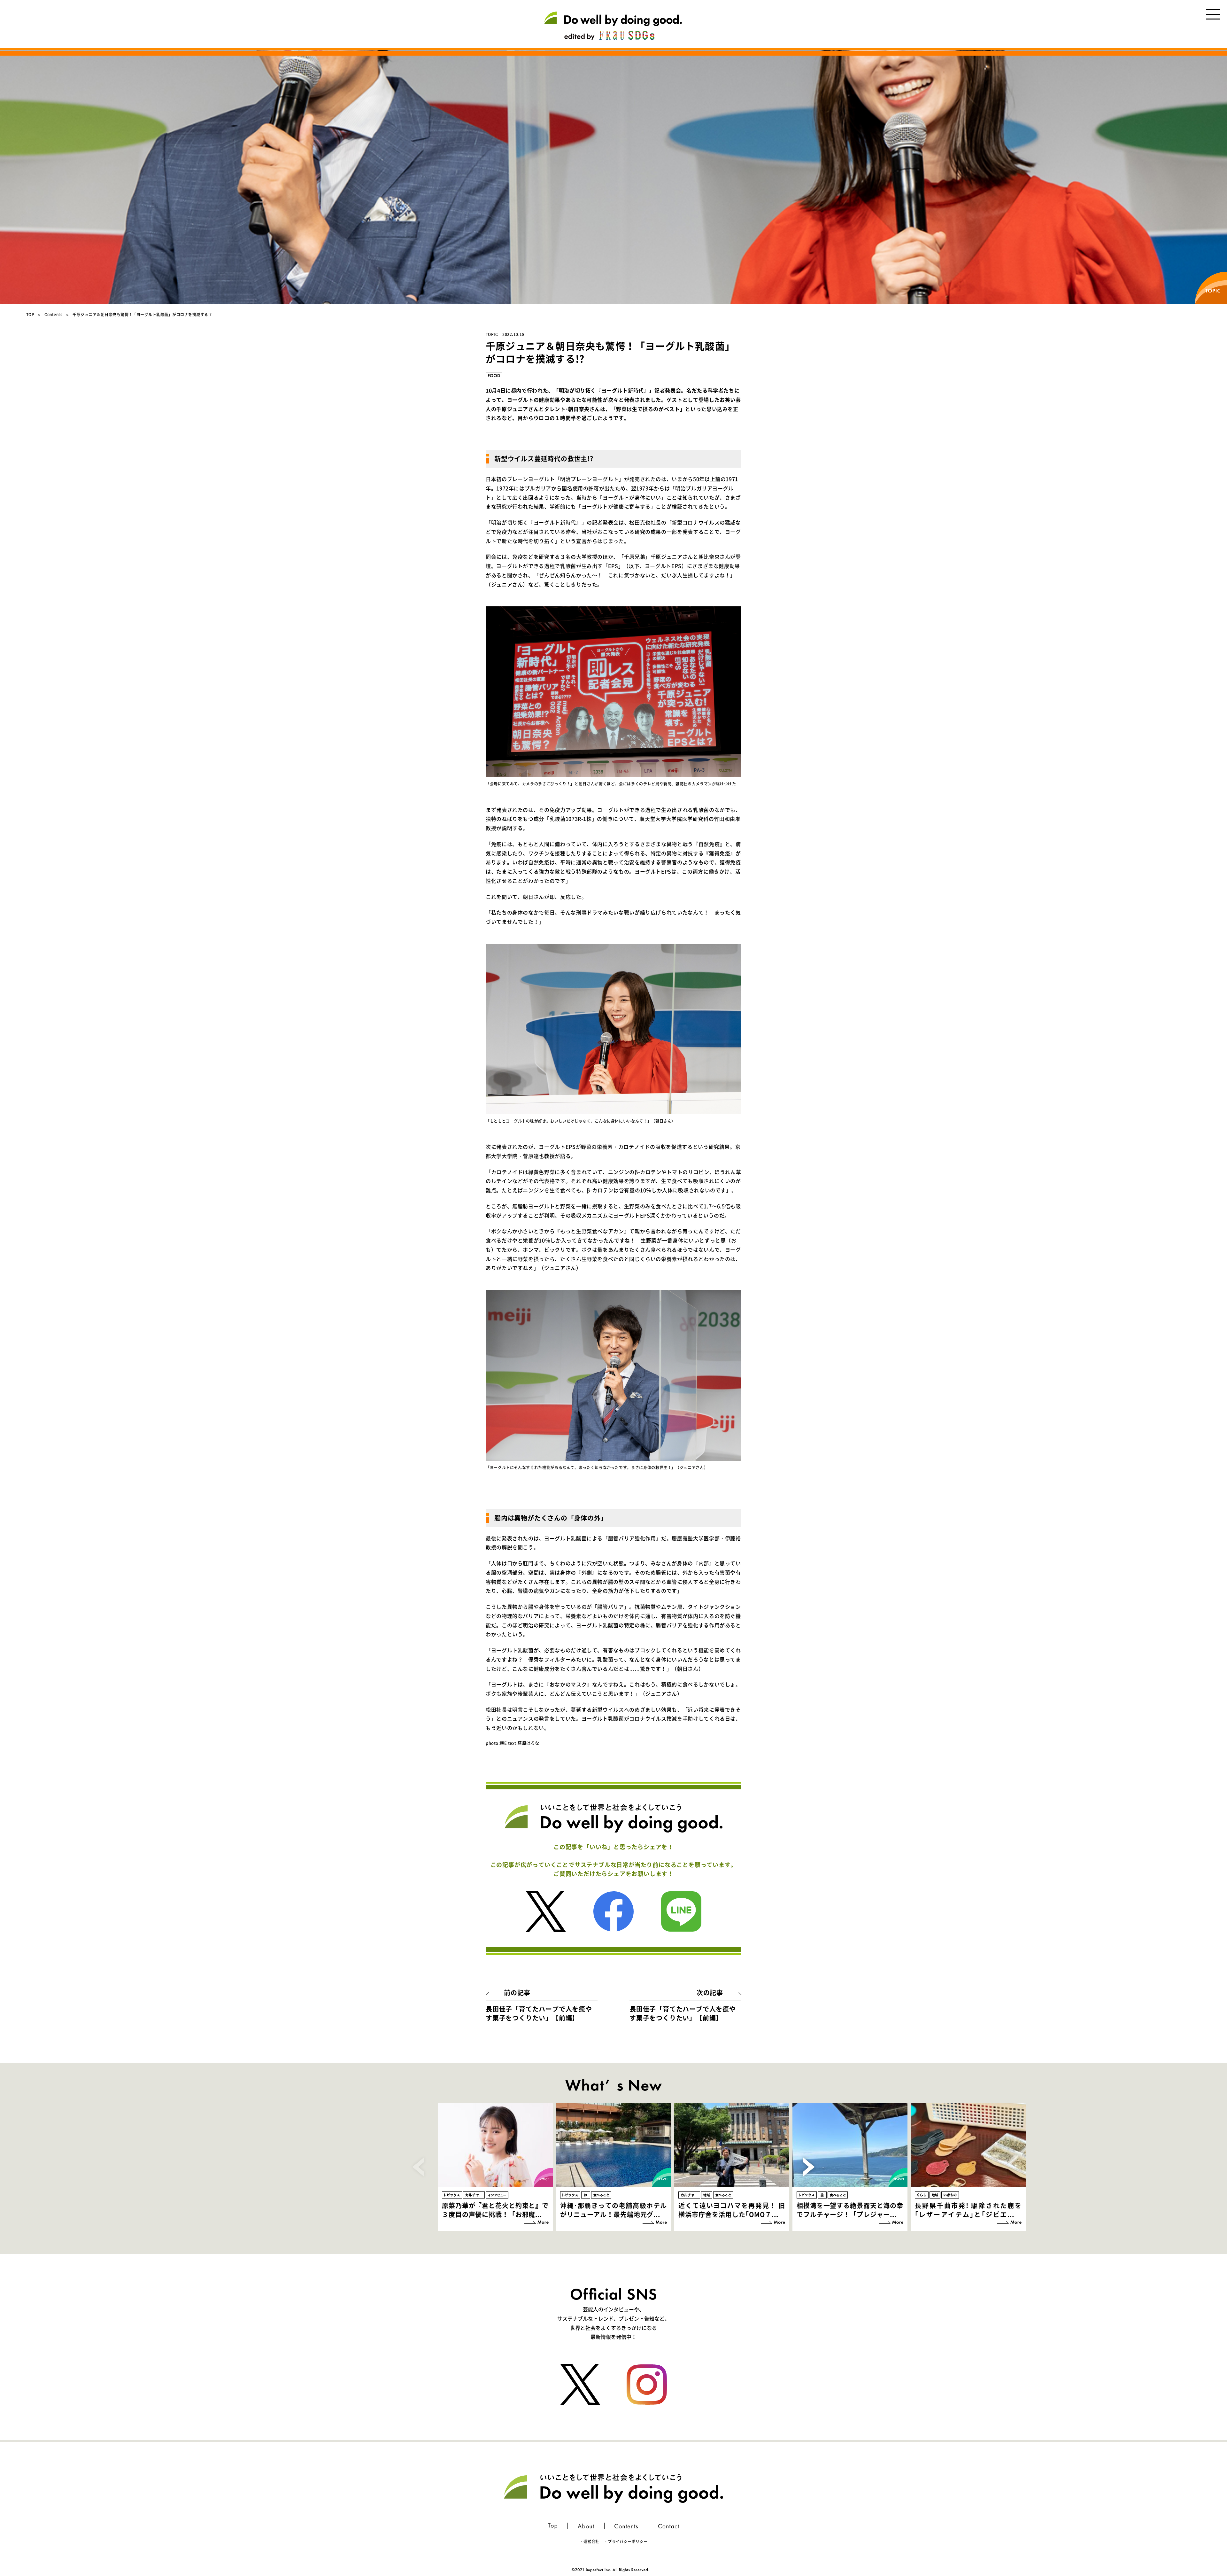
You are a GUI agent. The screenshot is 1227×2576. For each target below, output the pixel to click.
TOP (30, 315)
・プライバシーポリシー (626, 2541)
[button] (809, 2167)
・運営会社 (589, 2541)
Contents (53, 315)
